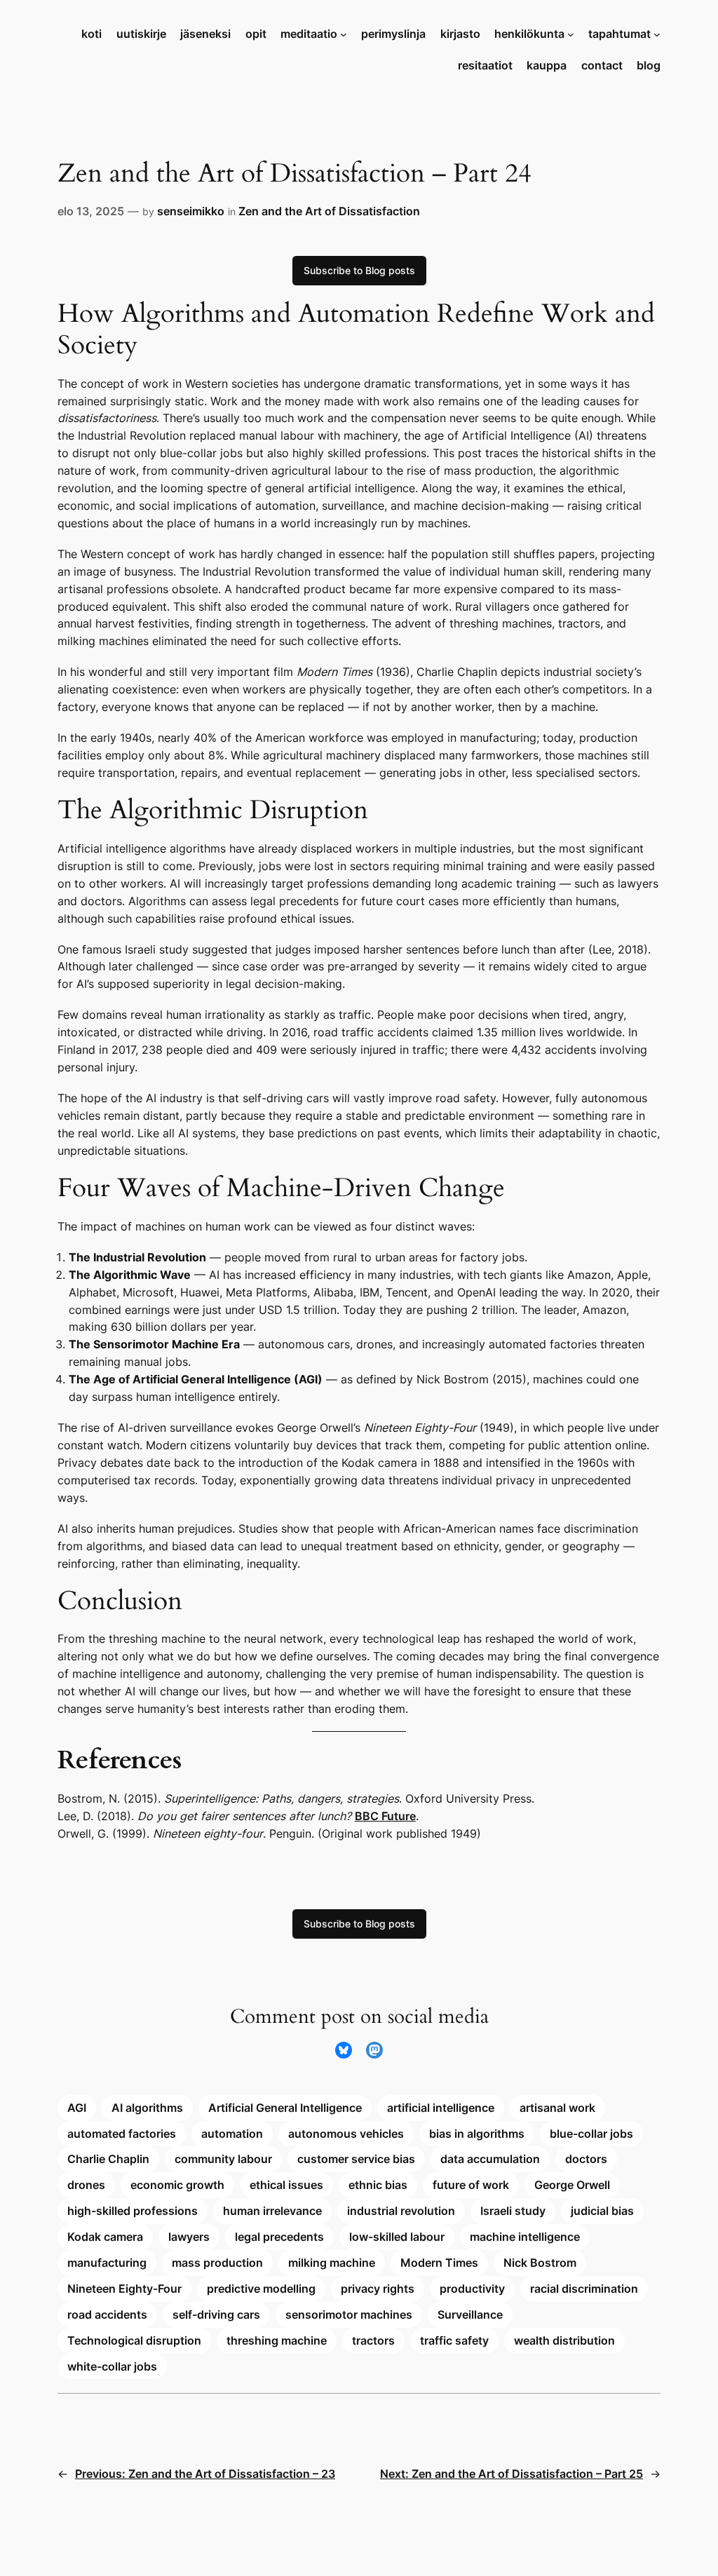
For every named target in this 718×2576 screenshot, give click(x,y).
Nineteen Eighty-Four (124, 2289)
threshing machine (277, 2340)
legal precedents (279, 2237)
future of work (471, 2185)
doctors (586, 2159)
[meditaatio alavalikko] (344, 34)
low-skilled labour (397, 2237)
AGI (77, 2108)
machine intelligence (525, 2237)
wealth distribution (564, 2340)
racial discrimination (584, 2289)
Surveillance (470, 2314)
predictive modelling (261, 2289)
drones (86, 2185)
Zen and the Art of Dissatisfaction (329, 211)
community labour (223, 2159)
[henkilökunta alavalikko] (571, 34)
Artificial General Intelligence (285, 2108)
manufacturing (107, 2263)
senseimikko (191, 211)
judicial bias (602, 2211)
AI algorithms (147, 2108)
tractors (373, 2340)
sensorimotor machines (349, 2314)
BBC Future (385, 1816)
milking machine (332, 2263)
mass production (217, 2263)
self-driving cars (216, 2314)
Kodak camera (105, 2237)
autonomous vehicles (346, 2134)
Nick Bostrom (540, 2263)
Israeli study (513, 2211)
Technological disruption (134, 2340)
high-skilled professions (133, 2211)
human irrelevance (272, 2211)
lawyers (189, 2237)
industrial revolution (401, 2211)
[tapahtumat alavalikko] (657, 34)
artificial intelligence (441, 2108)
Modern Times (439, 2263)
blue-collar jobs (591, 2134)
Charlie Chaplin (108, 2159)
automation (232, 2134)
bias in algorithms (477, 2134)
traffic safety (454, 2340)
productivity (472, 2289)
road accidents (107, 2314)
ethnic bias (378, 2185)
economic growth (177, 2185)
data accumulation (490, 2159)
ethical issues (286, 2185)
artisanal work (557, 2108)
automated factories (122, 2134)
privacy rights (378, 2289)
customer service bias (356, 2159)
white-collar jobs (112, 2366)
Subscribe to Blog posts (359, 270)
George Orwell (572, 2185)
